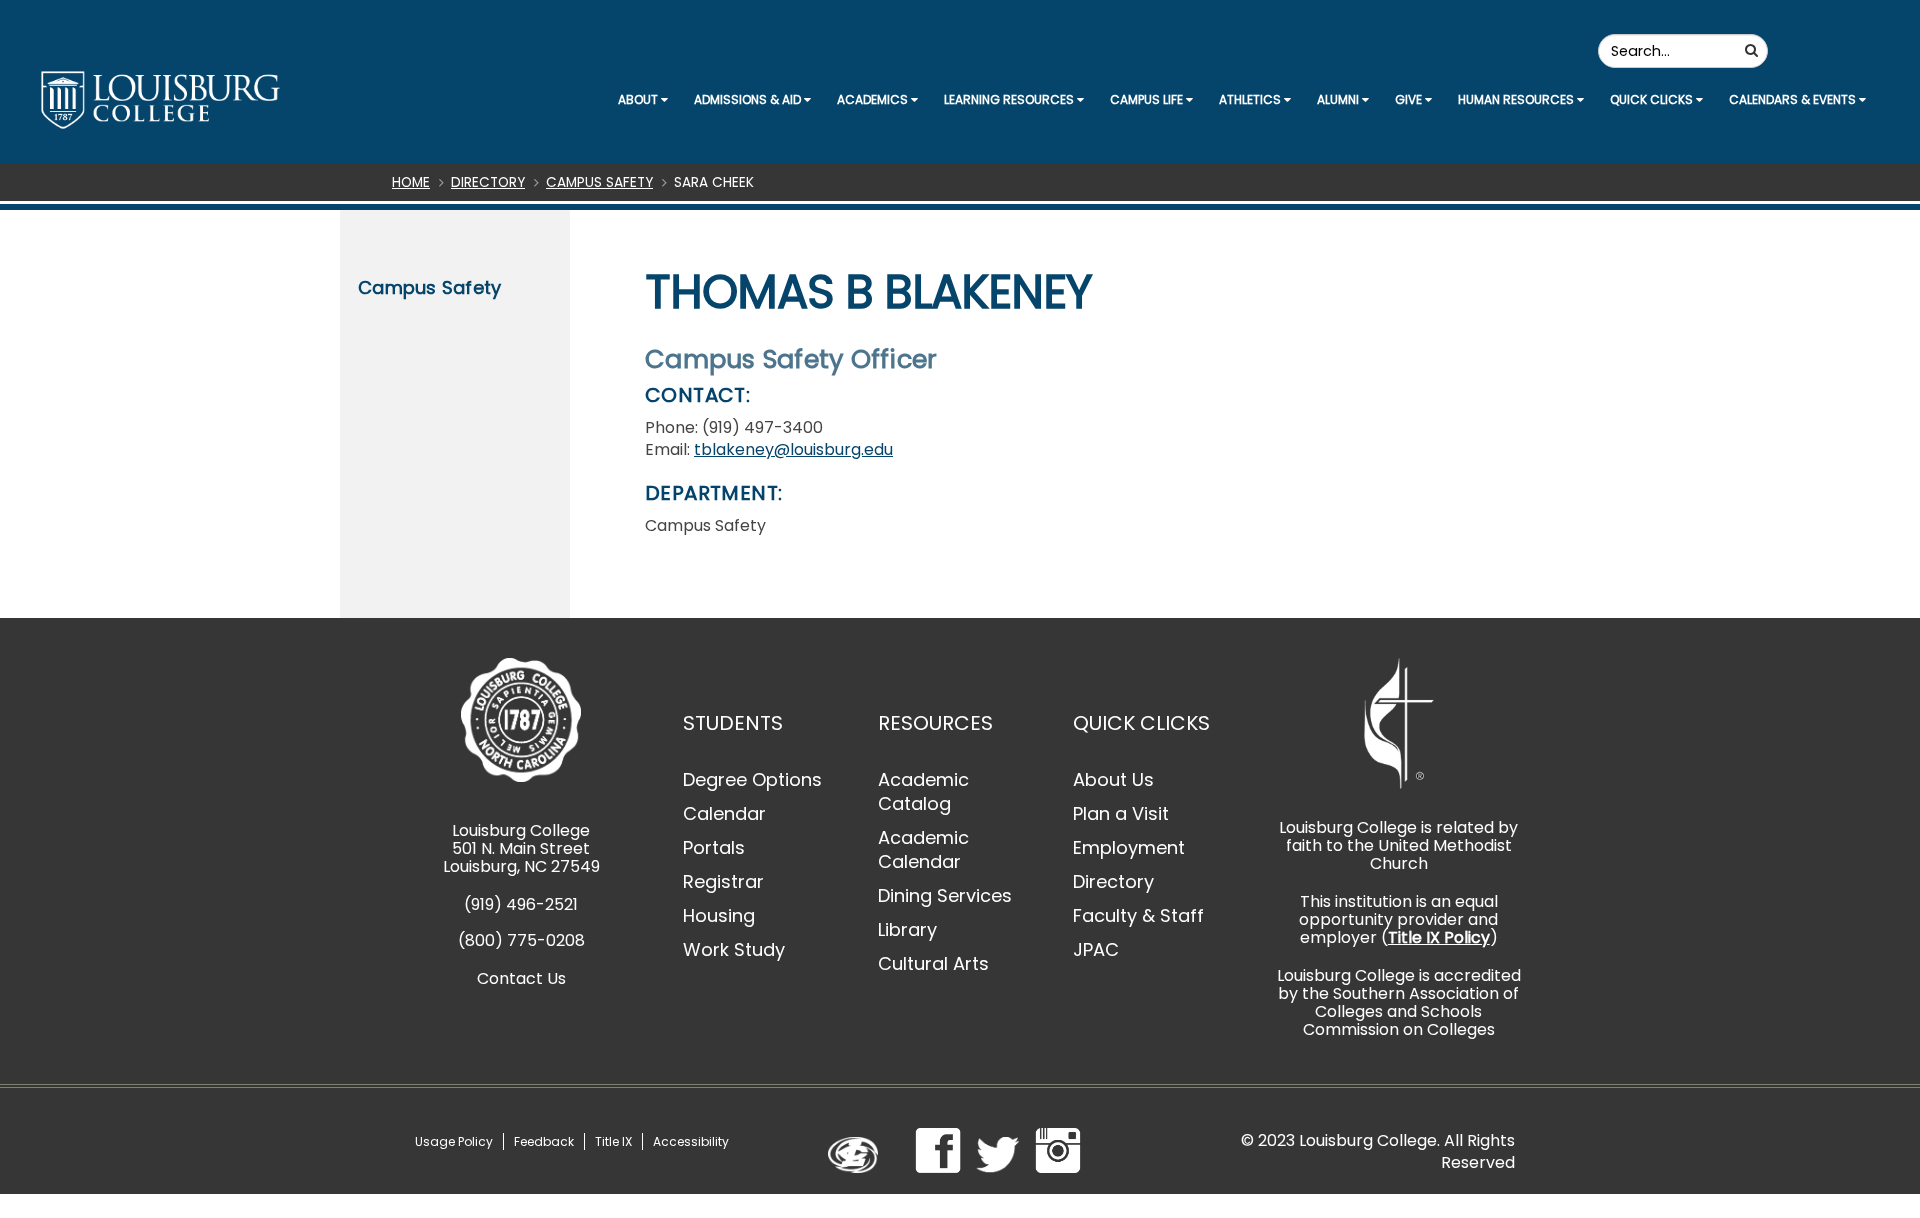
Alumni (1339, 99)
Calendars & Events (1794, 99)
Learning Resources (1010, 99)
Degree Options (752, 779)
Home (411, 182)
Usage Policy (454, 1141)
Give (1410, 99)
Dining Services (945, 895)
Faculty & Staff (1138, 915)
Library (907, 929)
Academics (874, 99)
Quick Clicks (1653, 99)
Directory (488, 182)
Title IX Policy (1439, 937)
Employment (1129, 847)
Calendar (724, 813)
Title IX (613, 1141)
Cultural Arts (933, 963)
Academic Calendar (923, 849)
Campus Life (1148, 99)
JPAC (1096, 949)
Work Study (734, 949)
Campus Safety (599, 182)
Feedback (544, 1141)
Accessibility (691, 1141)
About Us (1113, 779)
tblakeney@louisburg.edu (793, 449)
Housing (719, 915)
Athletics (1251, 99)
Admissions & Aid (749, 99)
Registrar (723, 881)
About (639, 99)
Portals (714, 847)
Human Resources (1517, 99)
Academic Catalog (923, 791)
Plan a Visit (1121, 813)
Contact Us (521, 978)
